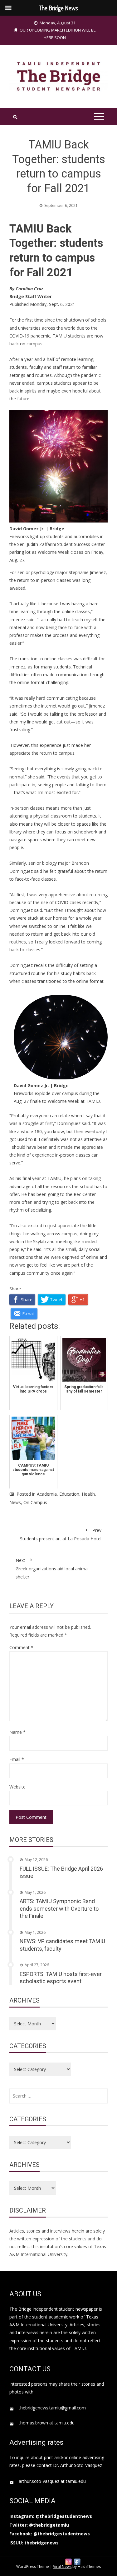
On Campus (35, 1502)
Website (17, 1787)
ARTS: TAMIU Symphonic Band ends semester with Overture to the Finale (59, 1908)
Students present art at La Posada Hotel (61, 1534)
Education (69, 1494)
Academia (47, 1494)
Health (88, 1494)
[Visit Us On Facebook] (77, 2561)
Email (17, 1759)
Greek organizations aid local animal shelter (52, 1568)
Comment (21, 1647)
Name (17, 1732)
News (15, 1502)
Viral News (62, 2566)
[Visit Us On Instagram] (68, 2561)
